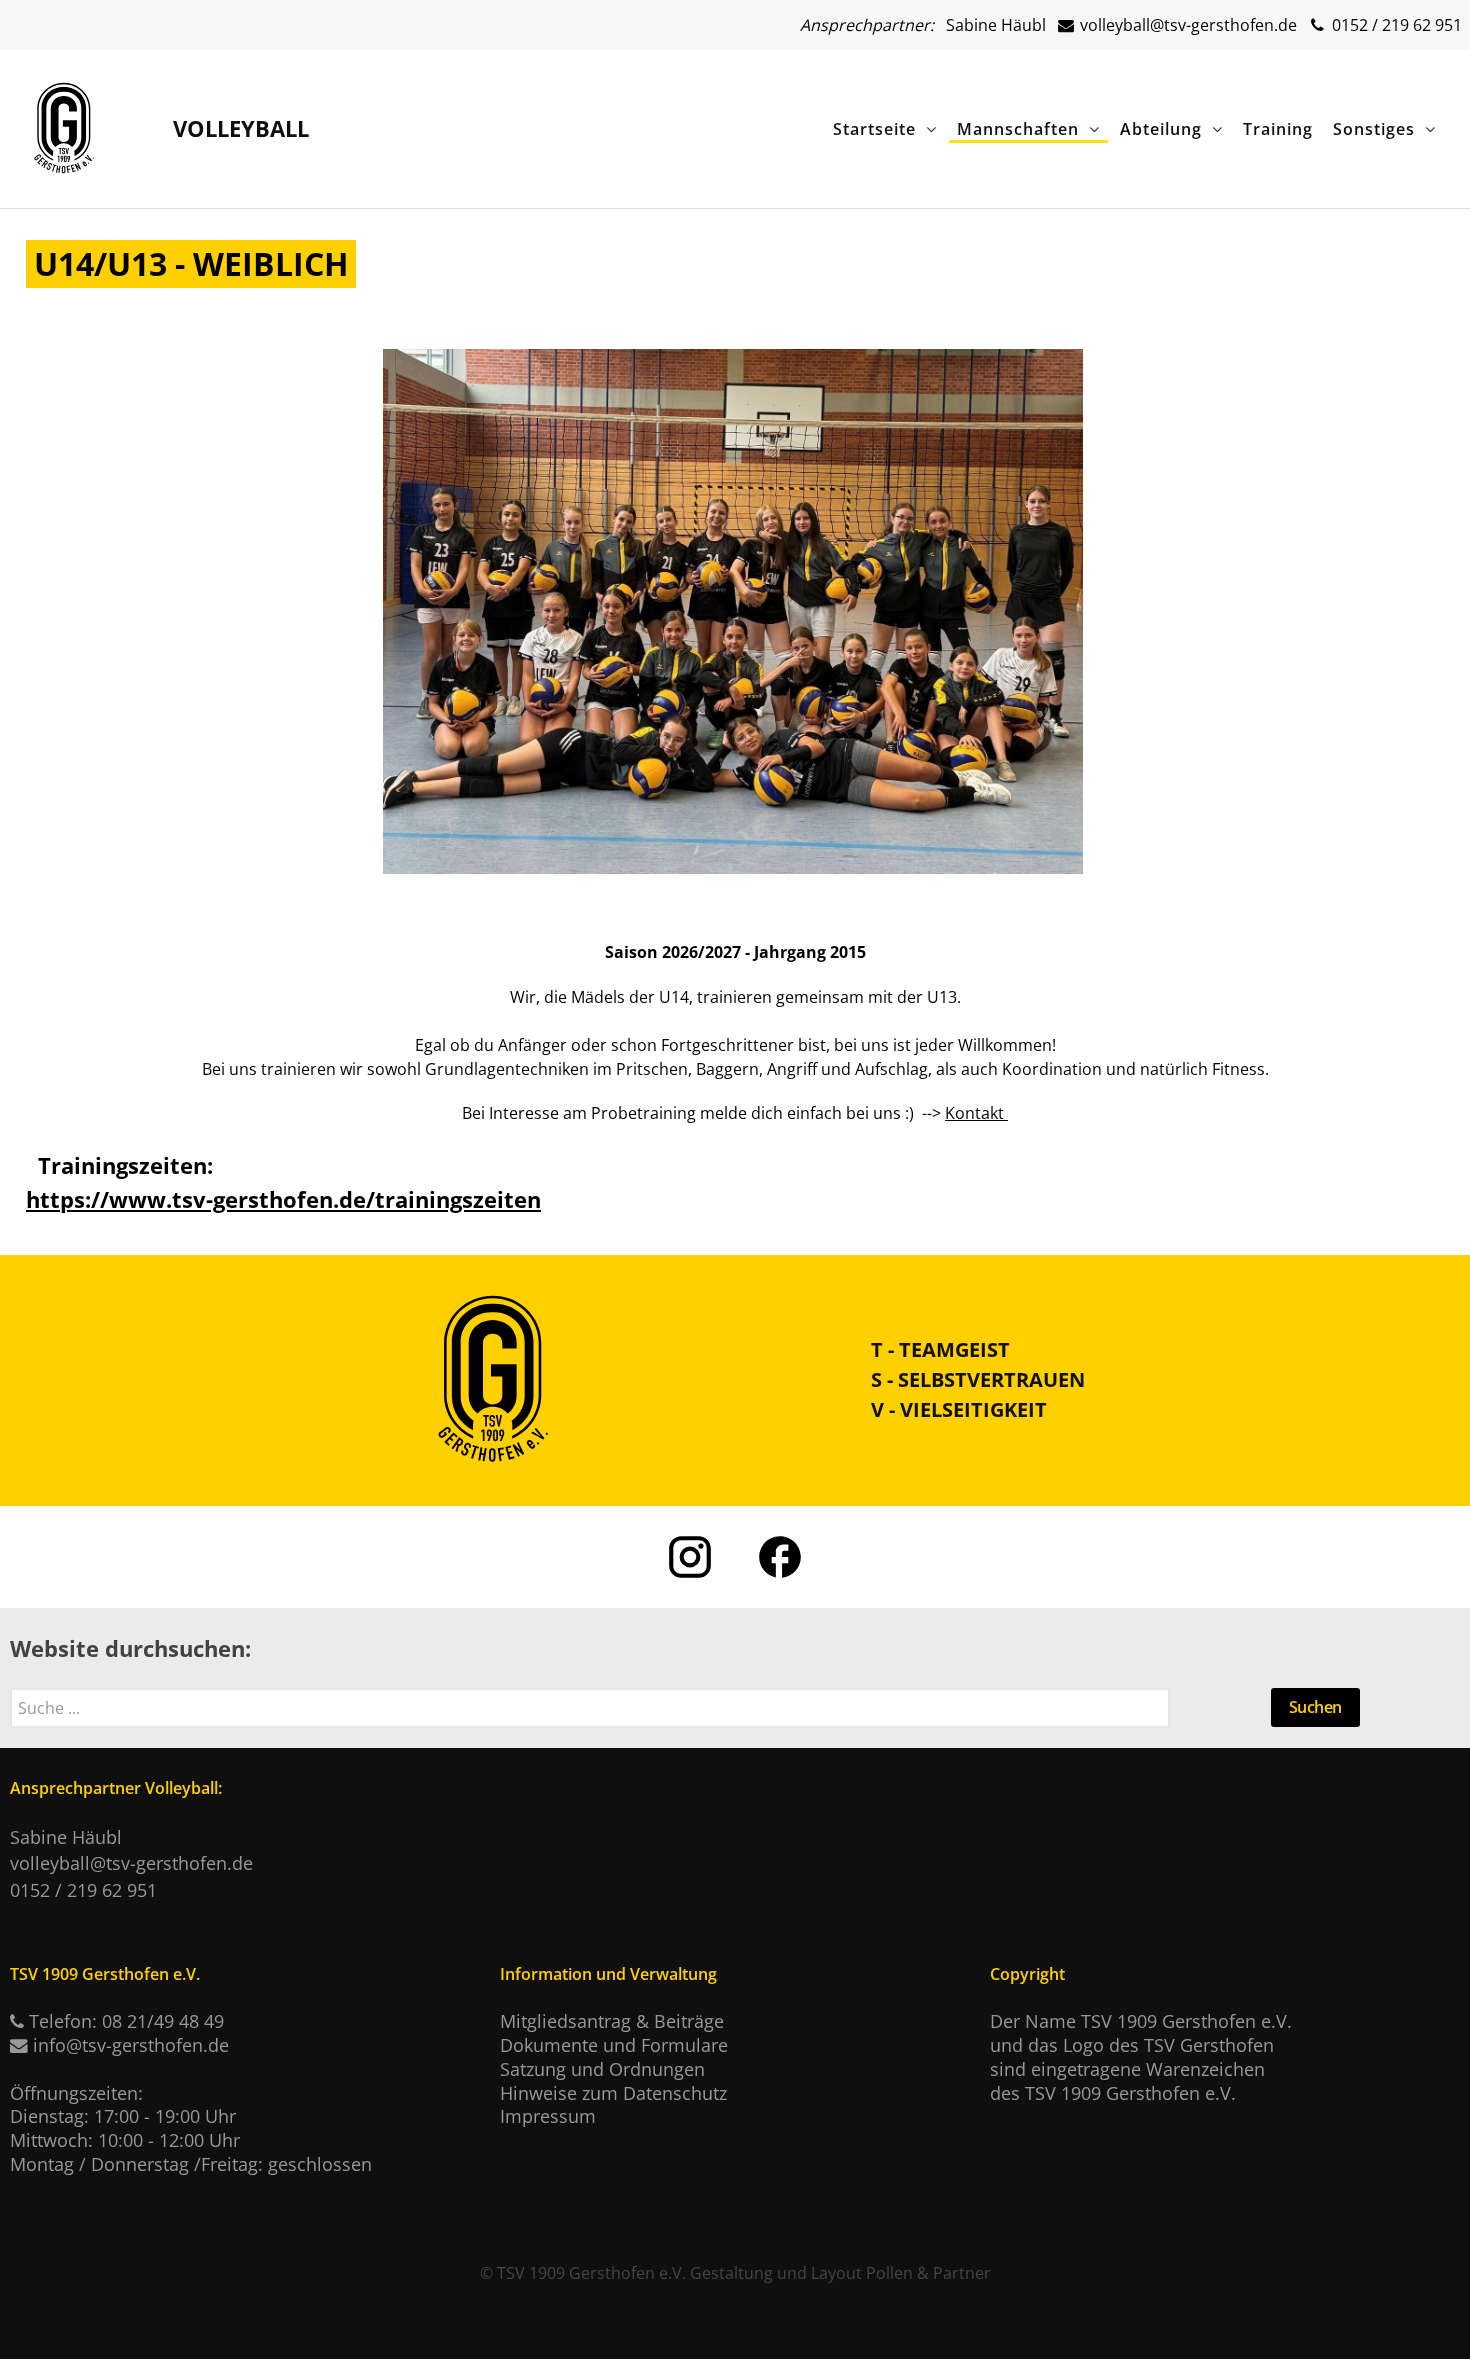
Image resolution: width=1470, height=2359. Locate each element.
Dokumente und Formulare (614, 2045)
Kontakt (976, 1113)
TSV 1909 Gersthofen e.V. (591, 2273)
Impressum (548, 2116)
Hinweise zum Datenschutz (613, 2093)
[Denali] (64, 124)
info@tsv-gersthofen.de (131, 2045)
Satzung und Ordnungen (602, 2069)
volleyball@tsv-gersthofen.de (1186, 25)
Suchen (1315, 1707)
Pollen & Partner (928, 2273)
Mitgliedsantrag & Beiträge (612, 2021)
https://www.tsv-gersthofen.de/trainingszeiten (283, 1199)
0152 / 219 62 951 (1395, 25)
